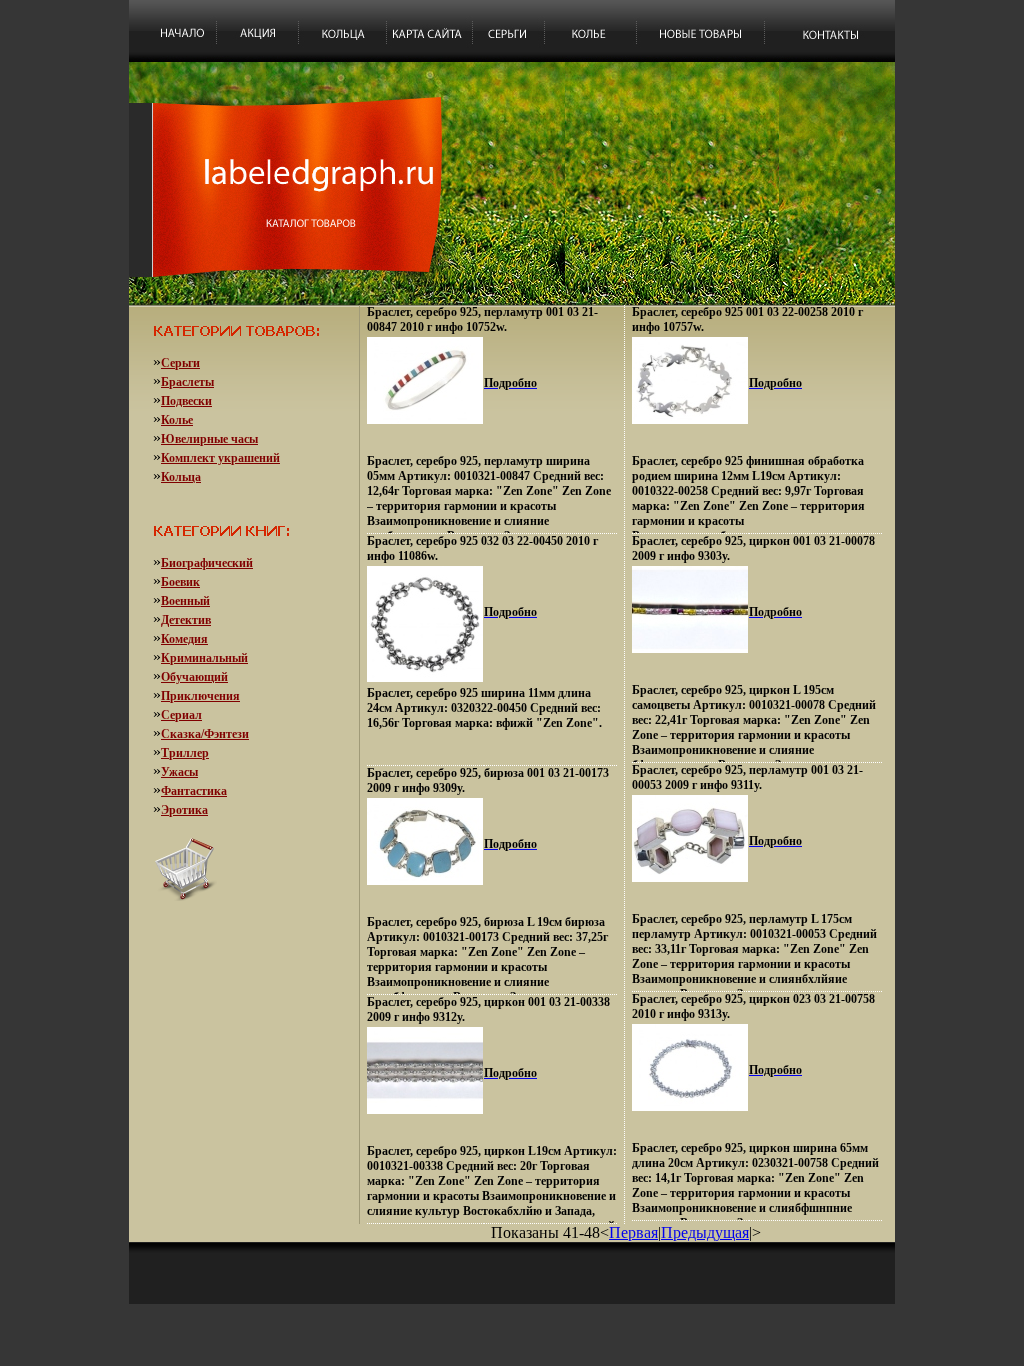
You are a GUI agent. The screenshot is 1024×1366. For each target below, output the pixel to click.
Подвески (186, 401)
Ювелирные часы (209, 439)
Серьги (180, 363)
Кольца (181, 477)
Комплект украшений (220, 458)
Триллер (185, 753)
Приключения (200, 696)
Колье (177, 420)
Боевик (180, 582)
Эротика (184, 810)
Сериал (181, 715)
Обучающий (194, 677)
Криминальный (204, 658)
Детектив (186, 620)
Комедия (184, 639)
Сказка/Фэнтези (205, 734)
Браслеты (187, 382)
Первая (633, 1232)
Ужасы (179, 772)
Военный (185, 601)
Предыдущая (705, 1232)
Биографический (207, 563)
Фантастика (194, 791)
